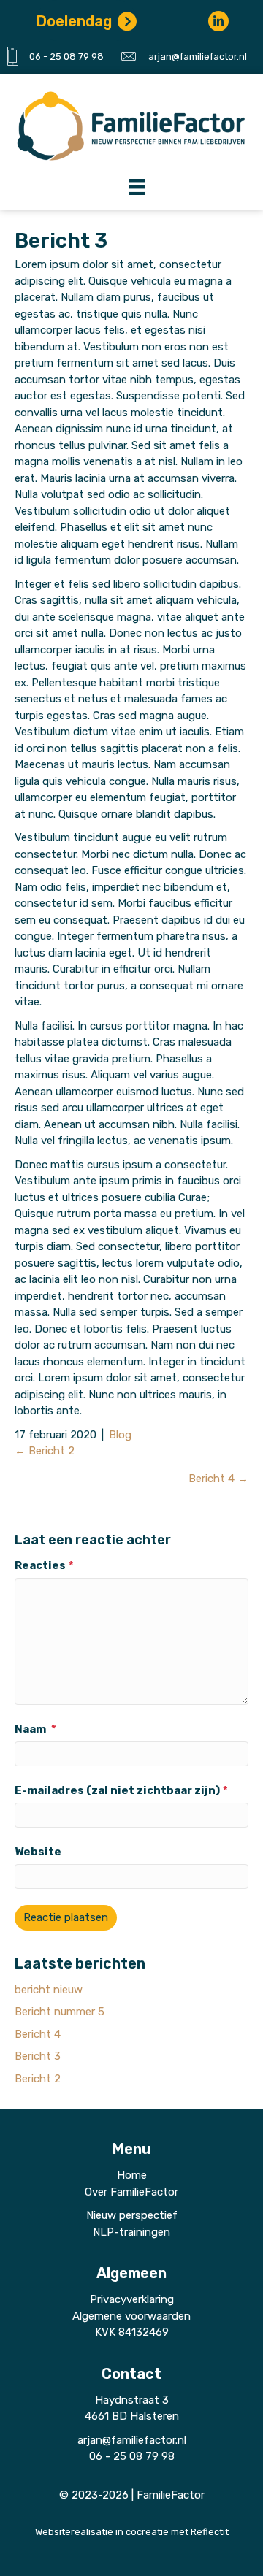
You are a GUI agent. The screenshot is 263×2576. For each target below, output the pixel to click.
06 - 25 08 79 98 (66, 57)
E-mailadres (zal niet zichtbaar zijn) (121, 1790)
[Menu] (127, 186)
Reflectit (210, 2532)
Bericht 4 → (218, 1479)
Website (38, 1852)
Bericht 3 (38, 2056)
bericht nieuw (49, 1990)
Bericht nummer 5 (60, 2012)
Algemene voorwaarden (131, 2316)
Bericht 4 (38, 2034)
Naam (35, 1729)
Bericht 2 (38, 2079)
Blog (120, 1435)
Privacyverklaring (132, 2299)
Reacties (44, 1565)
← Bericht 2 (45, 1451)
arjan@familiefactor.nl (198, 57)
